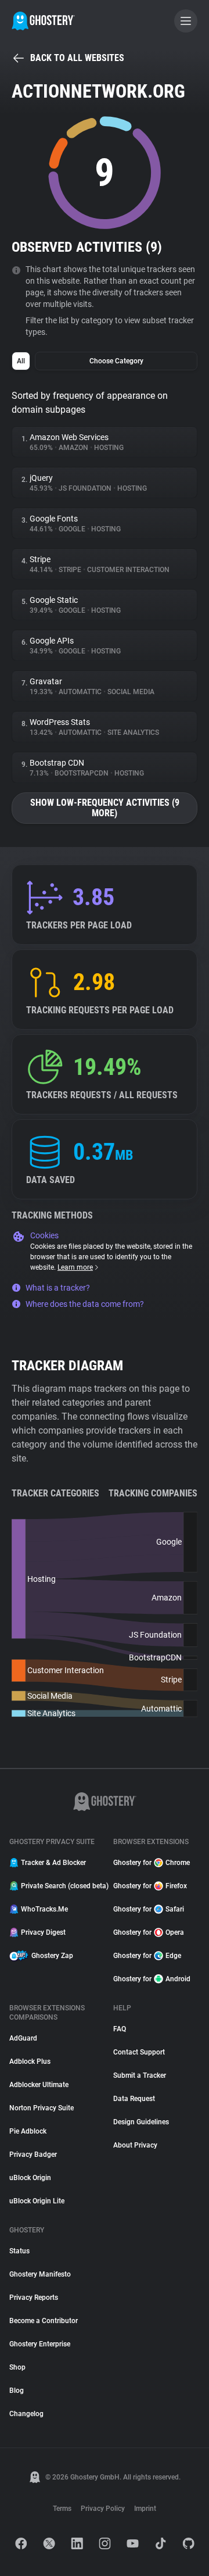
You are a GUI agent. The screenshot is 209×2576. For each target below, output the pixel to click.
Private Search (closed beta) (60, 1886)
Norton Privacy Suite (42, 2108)
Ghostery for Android (152, 1979)
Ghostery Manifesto (40, 2274)
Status (19, 2251)
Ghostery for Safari (149, 1909)
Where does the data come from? (85, 1304)
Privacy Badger (33, 2155)
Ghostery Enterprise (40, 2344)
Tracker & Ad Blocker (53, 1863)
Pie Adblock (28, 2131)
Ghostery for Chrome (152, 1863)
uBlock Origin (30, 2178)
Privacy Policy (103, 2509)
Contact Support (139, 2052)
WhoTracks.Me (44, 1909)
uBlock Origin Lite (37, 2201)
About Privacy (135, 2145)
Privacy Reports (34, 2298)
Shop (17, 2367)
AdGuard (23, 2038)
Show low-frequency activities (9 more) (105, 808)
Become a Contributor (44, 2321)
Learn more (75, 1267)
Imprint (145, 2509)
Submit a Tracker (140, 2075)
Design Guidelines (141, 2122)
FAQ (120, 2029)
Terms (62, 2509)
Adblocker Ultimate (39, 2085)
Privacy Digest (43, 1932)
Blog (17, 2391)
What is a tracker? (58, 1288)
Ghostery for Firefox (150, 1886)
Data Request (134, 2099)
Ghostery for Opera (149, 1932)
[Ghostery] (43, 21)
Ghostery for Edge (147, 1956)
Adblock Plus (30, 2061)
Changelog (26, 2414)
